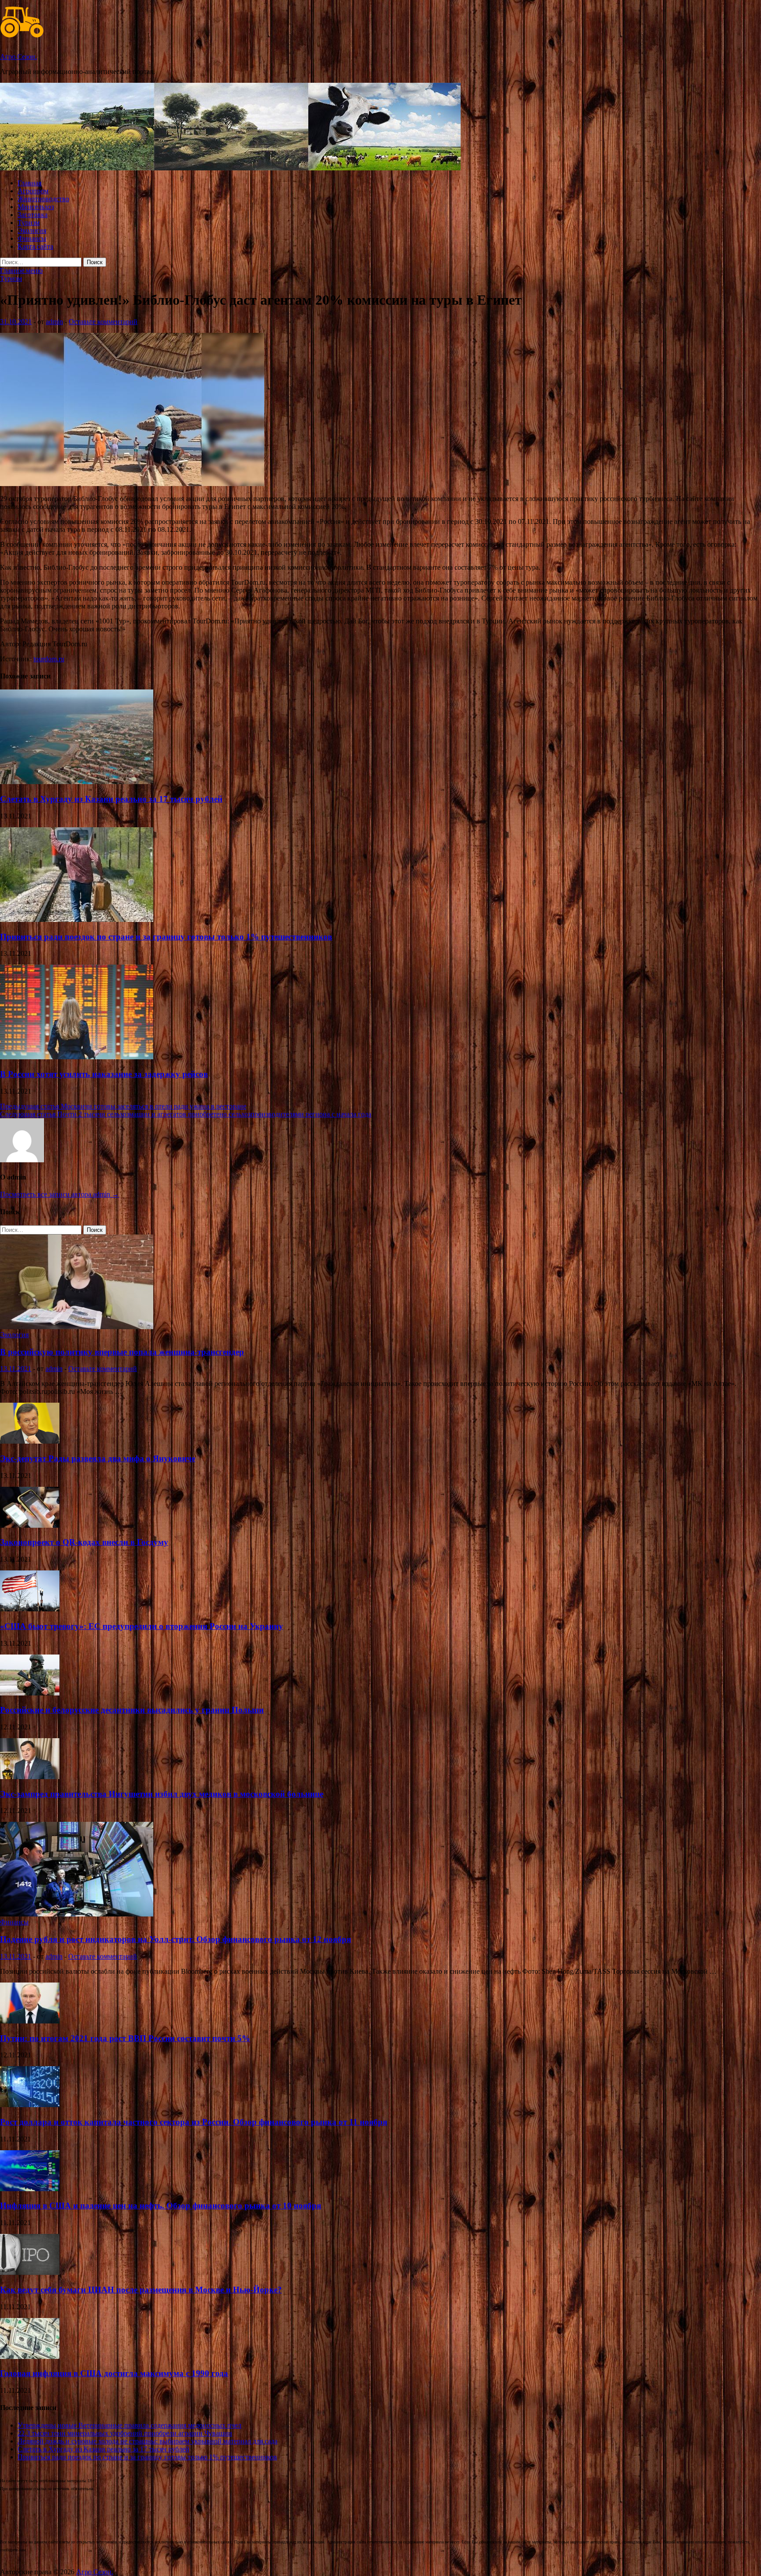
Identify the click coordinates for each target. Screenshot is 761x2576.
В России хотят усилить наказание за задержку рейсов (104, 1074)
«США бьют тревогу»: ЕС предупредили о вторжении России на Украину (142, 1626)
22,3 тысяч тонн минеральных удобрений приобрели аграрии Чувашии (125, 2433)
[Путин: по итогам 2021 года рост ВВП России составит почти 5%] (30, 2021)
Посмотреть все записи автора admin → (59, 1194)
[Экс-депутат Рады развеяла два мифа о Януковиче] (30, 1441)
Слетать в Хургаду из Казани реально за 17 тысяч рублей (111, 799)
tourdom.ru (49, 659)
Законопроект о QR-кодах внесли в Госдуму (84, 1542)
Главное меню (21, 271)
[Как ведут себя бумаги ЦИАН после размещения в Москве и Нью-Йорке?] (30, 2272)
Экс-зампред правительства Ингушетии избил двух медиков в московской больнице (162, 1794)
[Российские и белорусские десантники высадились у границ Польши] (30, 1693)
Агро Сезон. (18, 57)
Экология (32, 230)
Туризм (29, 223)
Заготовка (33, 215)
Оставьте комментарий (103, 322)
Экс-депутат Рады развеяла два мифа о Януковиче (98, 1458)
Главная (30, 183)
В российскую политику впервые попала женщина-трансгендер (122, 1352)
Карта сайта (35, 246)
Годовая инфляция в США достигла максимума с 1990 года (114, 2373)
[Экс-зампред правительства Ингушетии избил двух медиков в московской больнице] (30, 1777)
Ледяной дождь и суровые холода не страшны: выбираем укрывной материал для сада (148, 2441)
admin (54, 322)
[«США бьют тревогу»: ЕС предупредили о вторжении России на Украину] (30, 1609)
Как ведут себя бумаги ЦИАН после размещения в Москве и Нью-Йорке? (141, 2290)
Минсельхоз (36, 207)
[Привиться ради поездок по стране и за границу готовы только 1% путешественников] (77, 919)
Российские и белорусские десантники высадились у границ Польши (132, 1710)
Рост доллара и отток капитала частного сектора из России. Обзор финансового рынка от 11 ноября (194, 2122)
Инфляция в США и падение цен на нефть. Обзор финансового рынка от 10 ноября (161, 2206)
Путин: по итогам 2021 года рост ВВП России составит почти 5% (125, 2038)
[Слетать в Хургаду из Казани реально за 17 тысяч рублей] (77, 782)
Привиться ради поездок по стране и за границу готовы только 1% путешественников (166, 937)
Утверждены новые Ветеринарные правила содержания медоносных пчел (129, 2425)
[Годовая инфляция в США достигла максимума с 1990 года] (30, 2357)
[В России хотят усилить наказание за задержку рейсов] (77, 1057)
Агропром (33, 191)
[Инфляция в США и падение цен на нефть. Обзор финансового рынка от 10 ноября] (30, 2189)
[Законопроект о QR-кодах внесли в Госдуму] (30, 1525)
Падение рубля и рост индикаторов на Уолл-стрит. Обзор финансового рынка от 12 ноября (175, 1939)
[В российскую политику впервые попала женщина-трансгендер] (77, 1327)
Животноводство (43, 199)
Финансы (32, 238)
